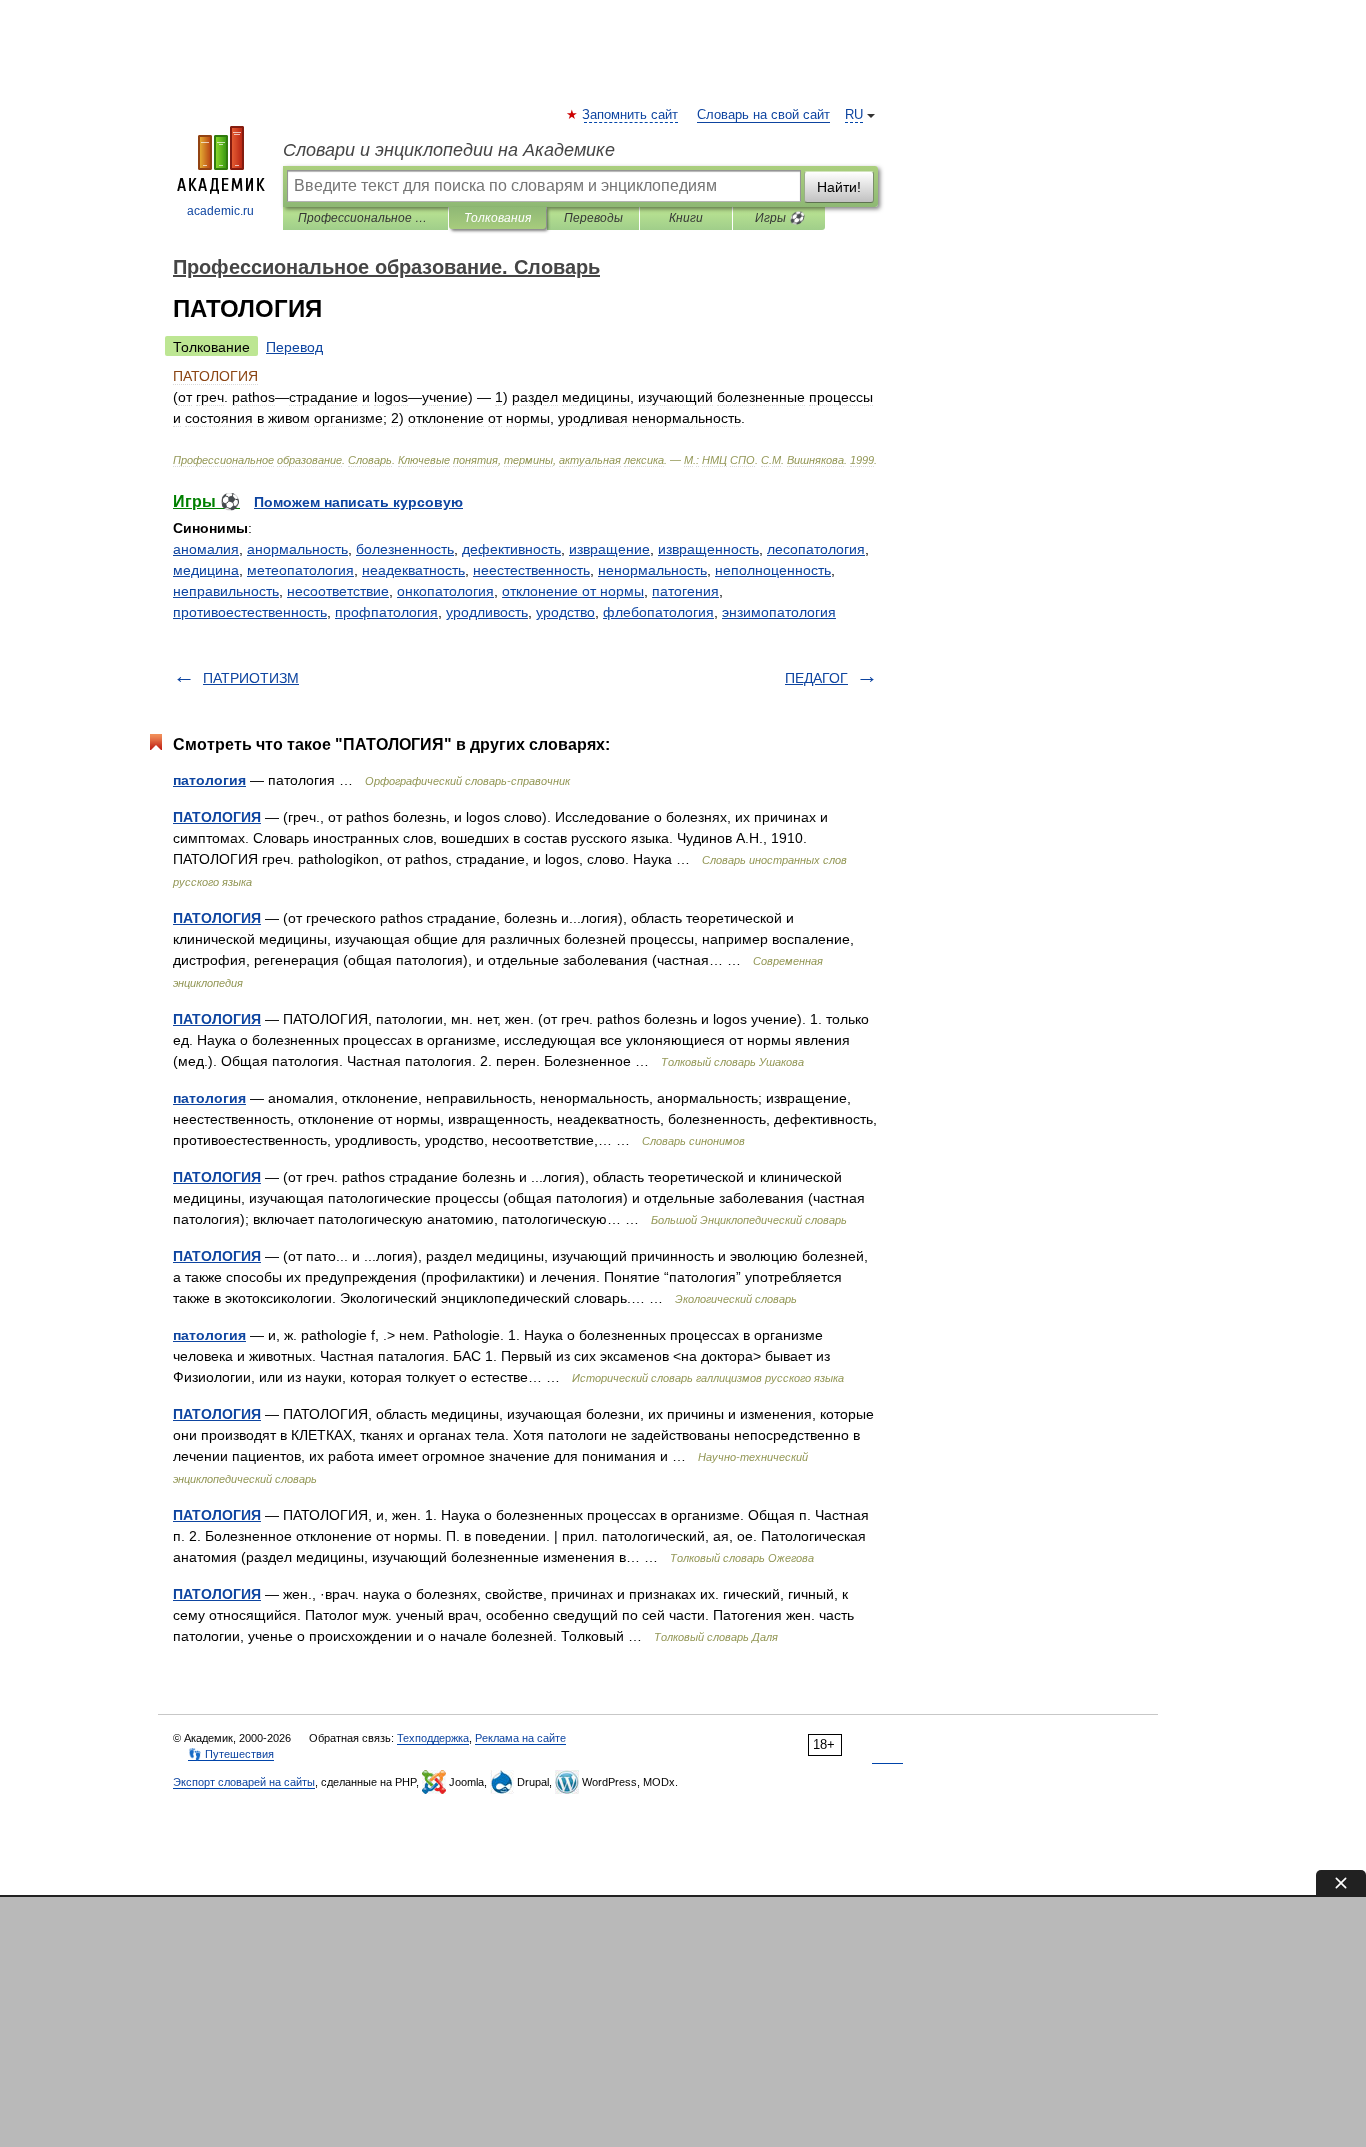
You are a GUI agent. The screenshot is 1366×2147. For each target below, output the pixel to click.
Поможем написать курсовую (358, 502)
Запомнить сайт (631, 115)
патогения (685, 591)
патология (209, 780)
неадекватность (413, 570)
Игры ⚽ (779, 218)
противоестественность (250, 612)
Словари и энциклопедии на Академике (449, 150)
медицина (206, 570)
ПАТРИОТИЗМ (251, 678)
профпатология (386, 612)
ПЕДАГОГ (816, 678)
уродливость (487, 612)
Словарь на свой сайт (763, 115)
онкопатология (445, 591)
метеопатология (300, 570)
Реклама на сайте (520, 1738)
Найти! (839, 187)
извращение (609, 549)
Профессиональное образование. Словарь (365, 218)
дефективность (511, 549)
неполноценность (773, 570)
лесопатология (816, 549)
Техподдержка (433, 1738)
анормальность (297, 549)
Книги (686, 218)
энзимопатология (779, 612)
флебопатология (658, 612)
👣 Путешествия (231, 1754)
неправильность (226, 591)
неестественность (531, 570)
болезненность (405, 549)
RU (854, 115)
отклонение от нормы (573, 591)
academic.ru (220, 211)
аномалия (206, 549)
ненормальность (652, 570)
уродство (565, 612)
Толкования (497, 218)
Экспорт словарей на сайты (244, 1782)
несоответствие (338, 591)
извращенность (708, 549)
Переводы (593, 218)
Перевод (294, 347)
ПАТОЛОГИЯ (217, 817)
